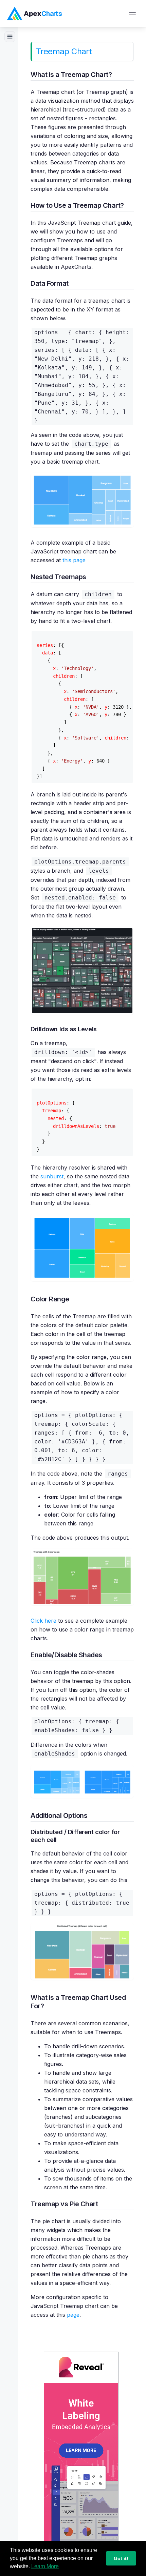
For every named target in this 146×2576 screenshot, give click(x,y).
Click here (43, 1621)
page (73, 2315)
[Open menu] (10, 37)
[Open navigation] (132, 14)
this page (74, 560)
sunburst (52, 1176)
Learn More (45, 2566)
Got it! (121, 2558)
